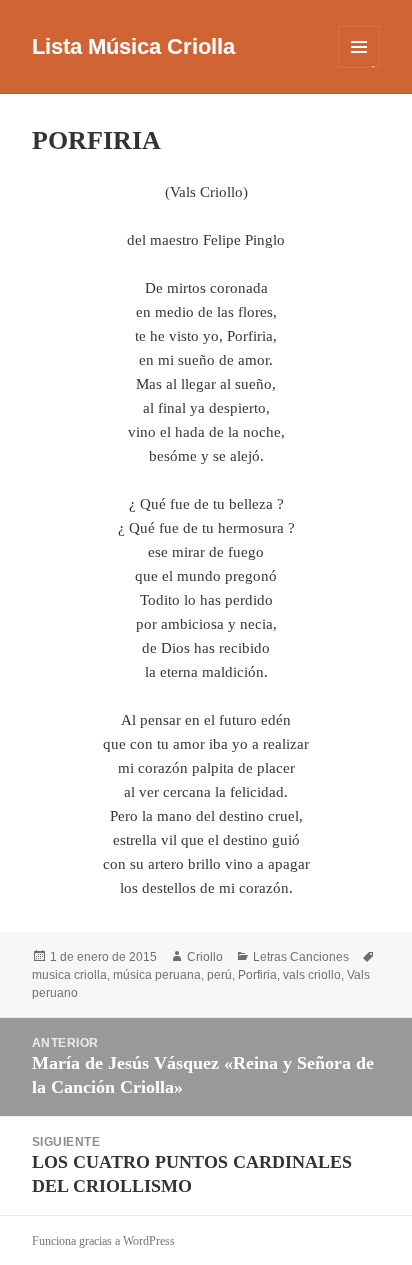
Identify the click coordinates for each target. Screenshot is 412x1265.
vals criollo (312, 975)
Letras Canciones (301, 957)
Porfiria (257, 975)
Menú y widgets (359, 67)
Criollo (205, 957)
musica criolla (69, 975)
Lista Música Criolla (133, 46)
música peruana (157, 975)
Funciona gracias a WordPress (103, 1241)
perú (219, 975)
